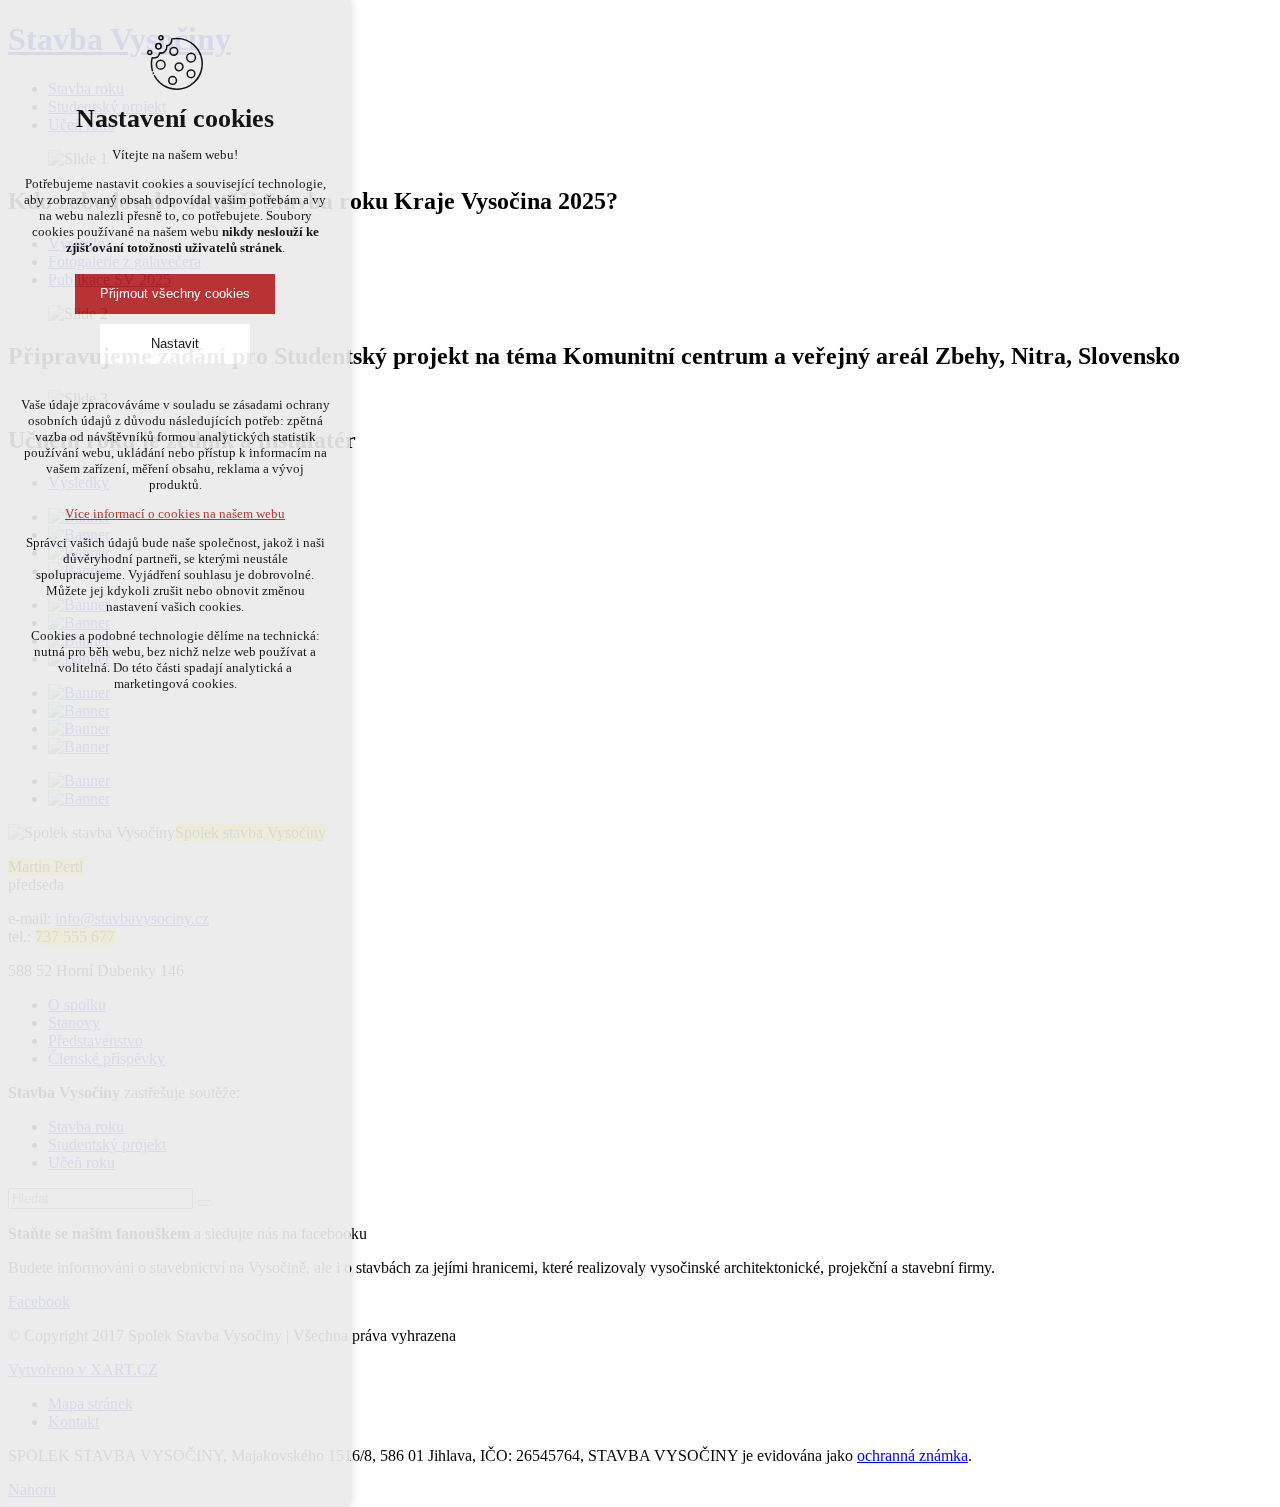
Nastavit (175, 343)
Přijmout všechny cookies (175, 293)
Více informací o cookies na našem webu (175, 513)
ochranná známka (912, 1455)
